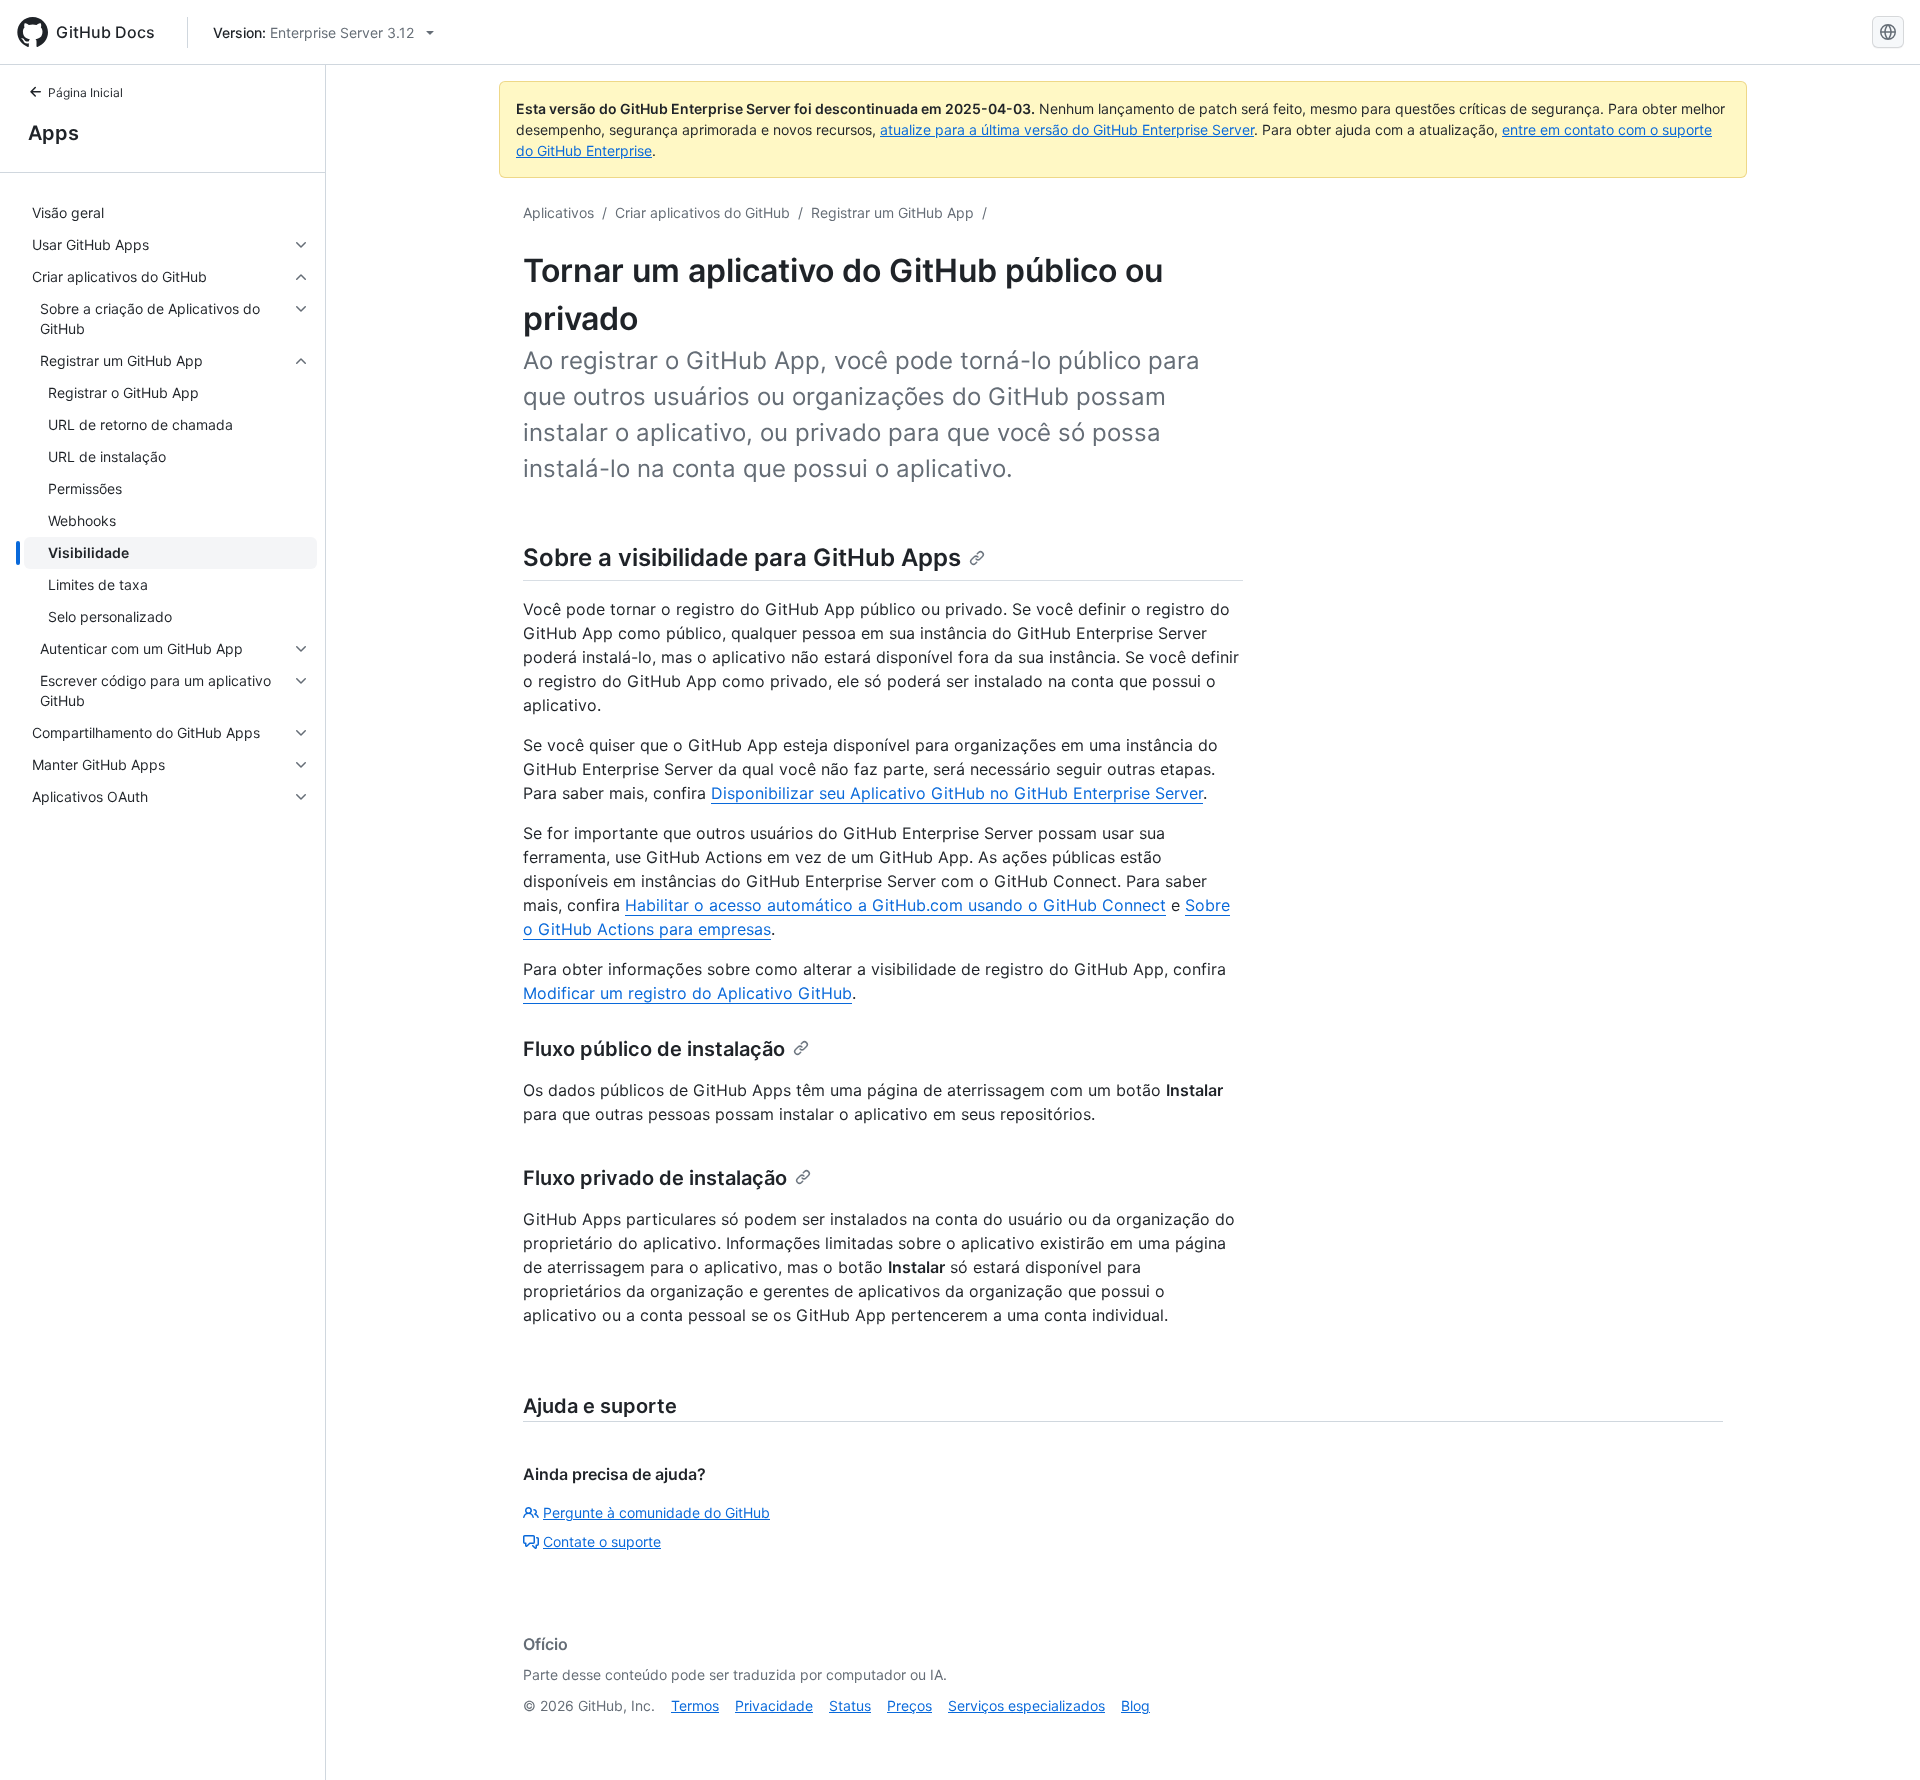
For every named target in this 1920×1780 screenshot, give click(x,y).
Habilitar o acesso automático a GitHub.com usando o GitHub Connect (895, 905)
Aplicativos (558, 212)
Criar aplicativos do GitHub (702, 212)
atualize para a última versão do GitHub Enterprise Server (1067, 129)
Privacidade (774, 1705)
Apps (53, 133)
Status (850, 1705)
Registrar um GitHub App (892, 212)
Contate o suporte (602, 1541)
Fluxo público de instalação (654, 1049)
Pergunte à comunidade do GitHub (656, 1512)
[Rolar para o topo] (1876, 1736)
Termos (695, 1705)
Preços (909, 1705)
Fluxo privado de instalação (655, 1178)
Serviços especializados (1026, 1705)
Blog (1135, 1705)
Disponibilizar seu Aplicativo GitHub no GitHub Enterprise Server (957, 793)
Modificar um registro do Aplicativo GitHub (687, 993)
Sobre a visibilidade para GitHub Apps (742, 557)
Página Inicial (85, 92)
